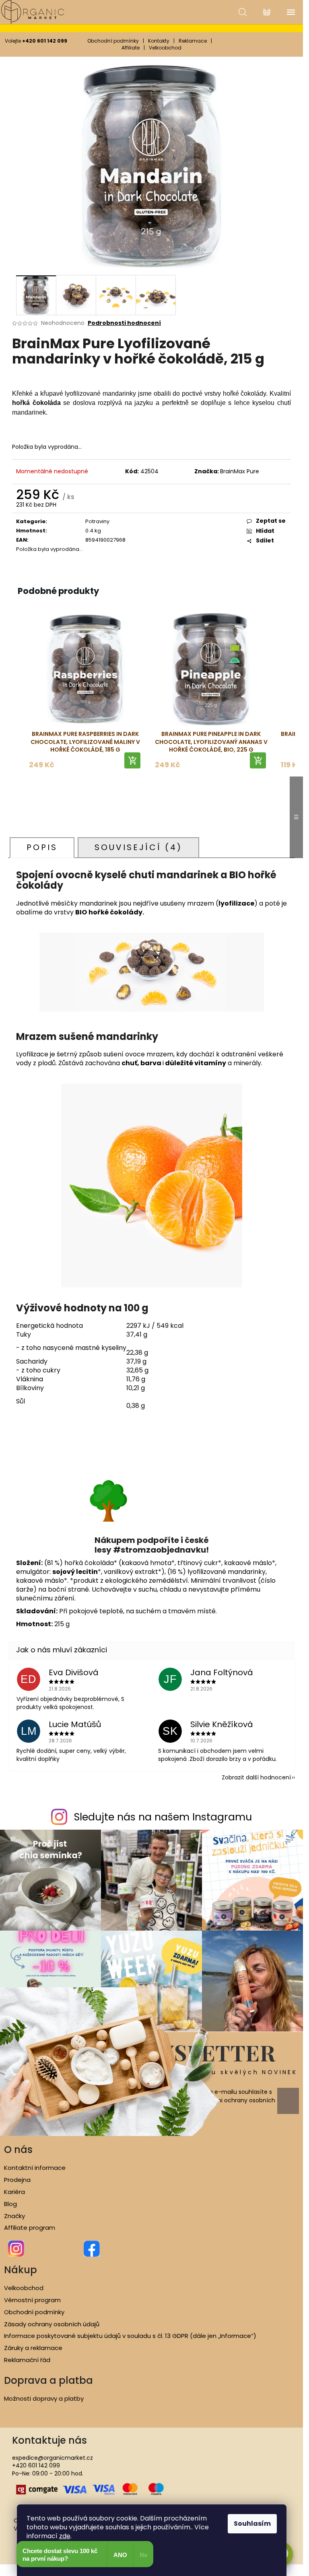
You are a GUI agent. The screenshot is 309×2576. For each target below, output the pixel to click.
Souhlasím (252, 2524)
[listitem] (85, 692)
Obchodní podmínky (113, 41)
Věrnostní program (32, 2300)
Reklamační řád (27, 2360)
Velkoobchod (165, 48)
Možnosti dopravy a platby (44, 2399)
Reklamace (193, 41)
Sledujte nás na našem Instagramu (163, 1817)
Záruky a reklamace (33, 2348)
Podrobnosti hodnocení (124, 323)
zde (65, 2536)
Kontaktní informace (35, 2168)
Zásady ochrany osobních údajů (52, 2324)
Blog (10, 2204)
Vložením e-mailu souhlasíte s (231, 2100)
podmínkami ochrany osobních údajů (231, 2104)
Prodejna (17, 2180)
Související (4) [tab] (138, 847)
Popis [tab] (42, 847)
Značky (14, 2216)
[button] (16, 692)
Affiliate (131, 48)
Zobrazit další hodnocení (256, 1777)
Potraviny (97, 521)
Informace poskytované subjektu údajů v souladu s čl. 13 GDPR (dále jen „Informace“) (130, 2336)
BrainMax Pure (240, 471)
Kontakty (159, 41)
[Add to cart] (132, 760)
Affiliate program (30, 2228)
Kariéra (14, 2192)
